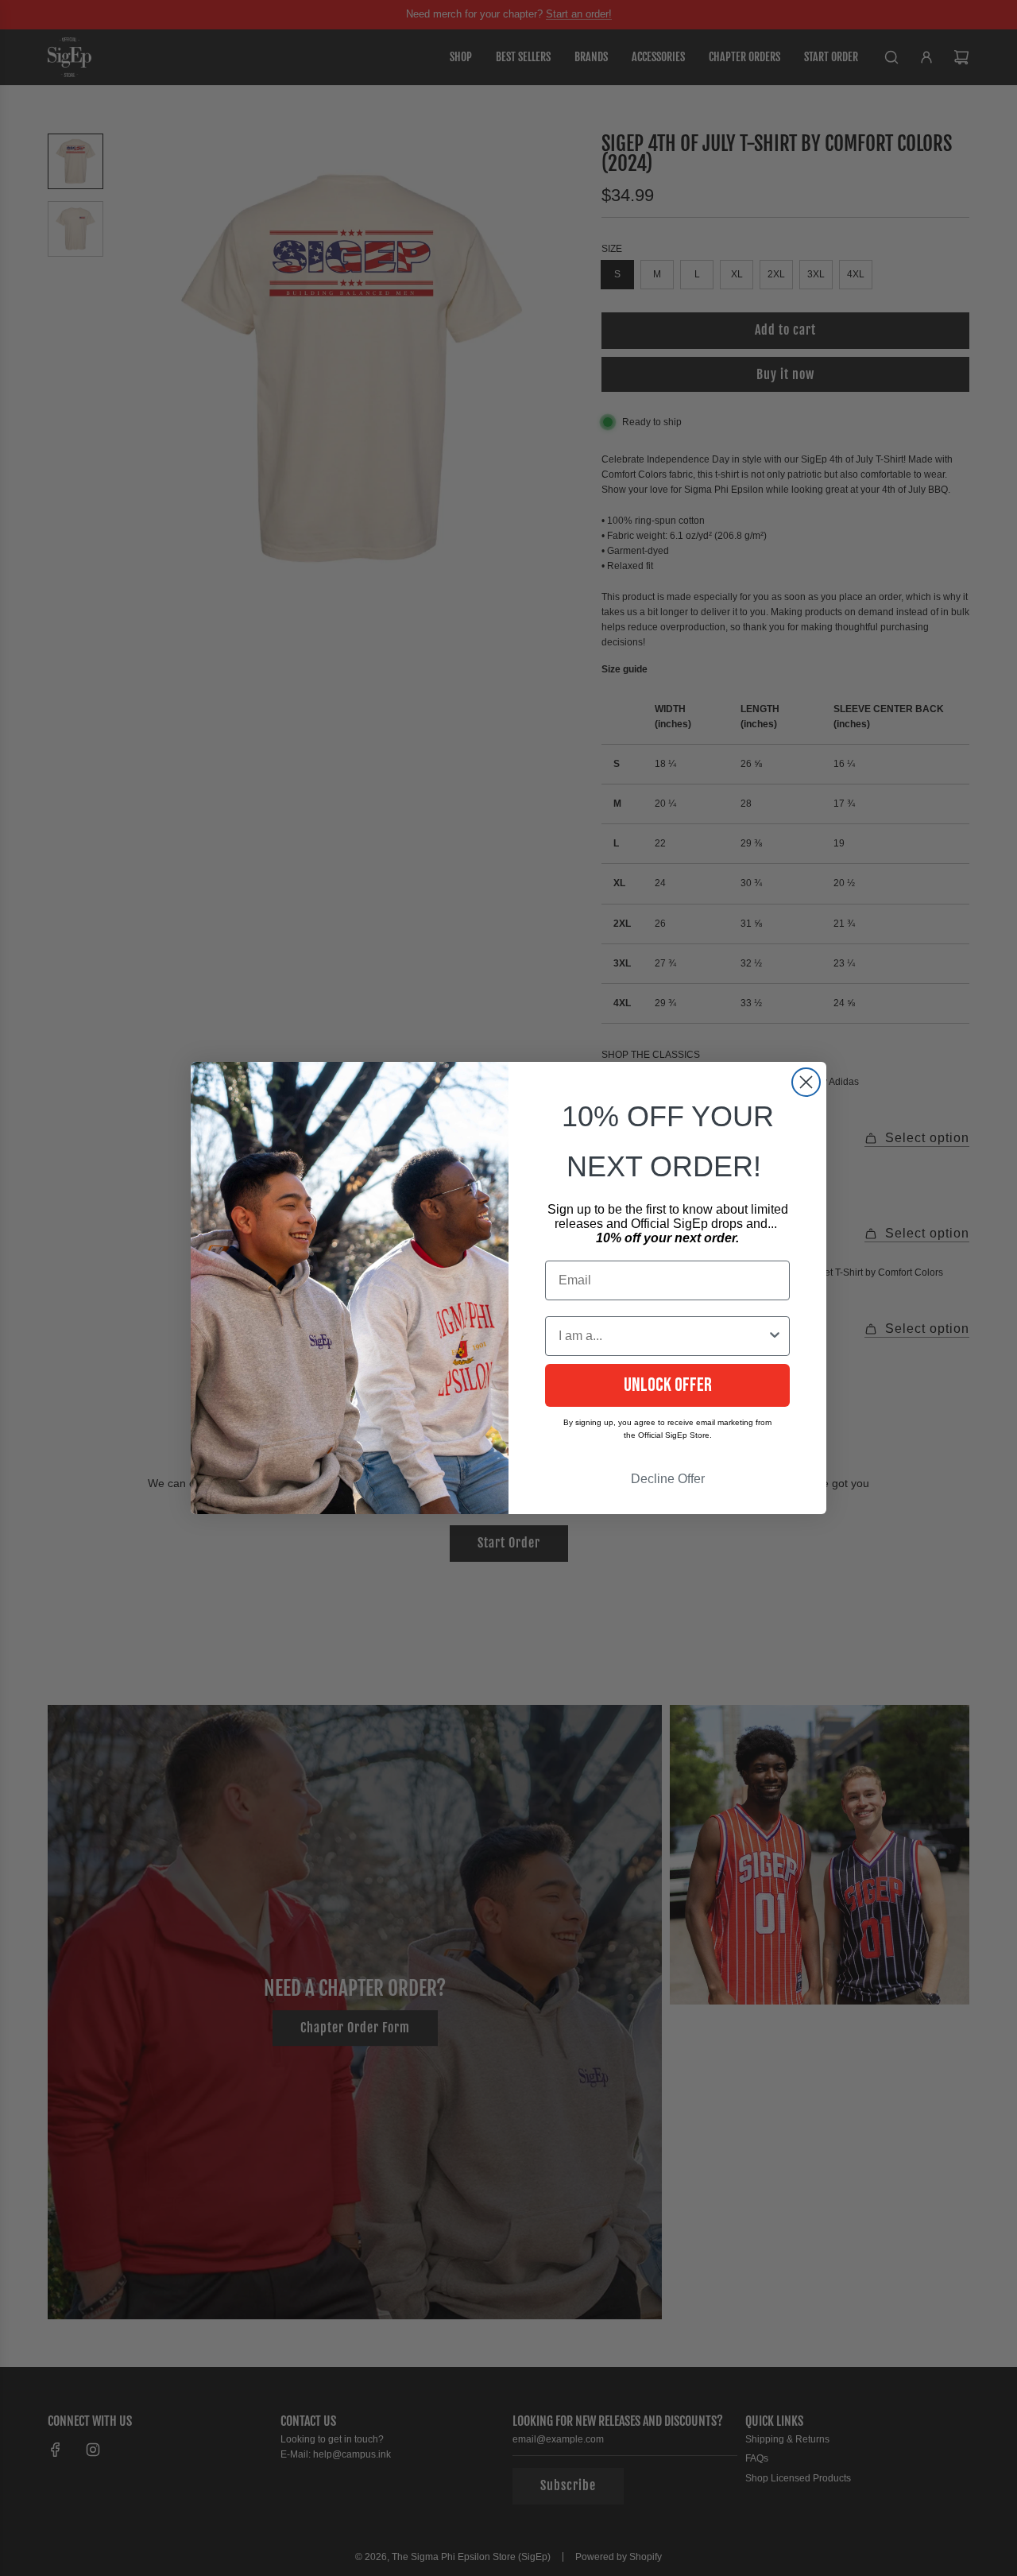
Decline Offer (668, 1479)
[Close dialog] (806, 1082)
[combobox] (663, 1336)
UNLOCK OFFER (668, 1385)
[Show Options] (775, 1336)
